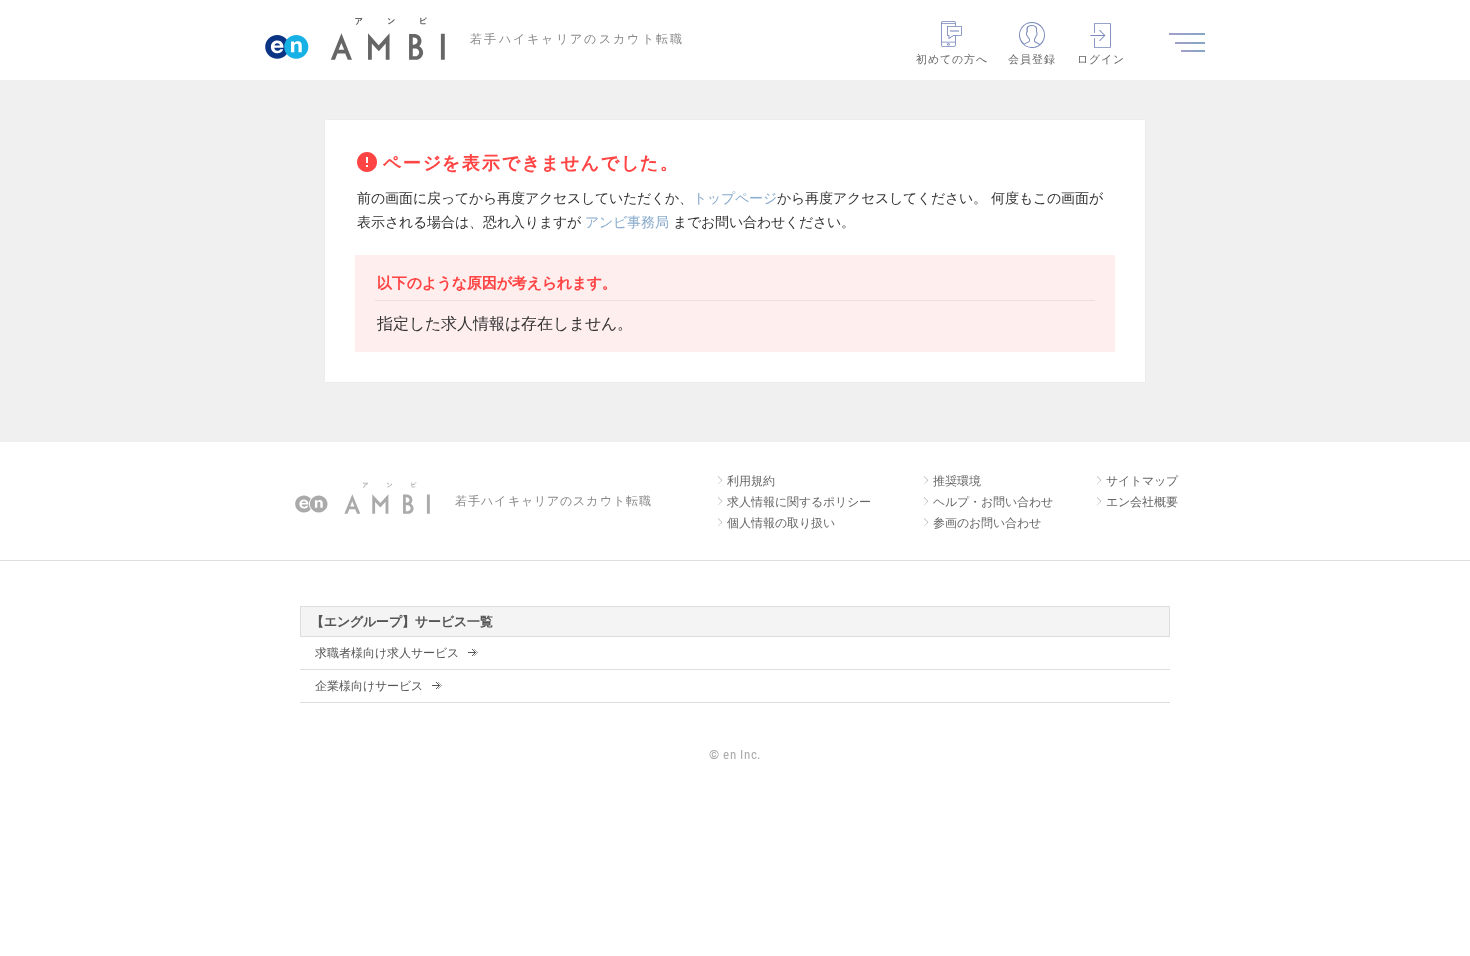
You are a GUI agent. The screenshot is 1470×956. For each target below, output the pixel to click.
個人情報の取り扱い (781, 523)
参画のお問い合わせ (987, 523)
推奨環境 (957, 481)
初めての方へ (952, 59)
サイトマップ (1142, 481)
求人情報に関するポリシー (799, 502)
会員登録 (1032, 59)
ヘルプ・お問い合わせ (993, 502)
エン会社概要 (1142, 502)
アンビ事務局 (627, 222)
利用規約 (751, 481)
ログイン (1101, 59)
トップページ (735, 198)
